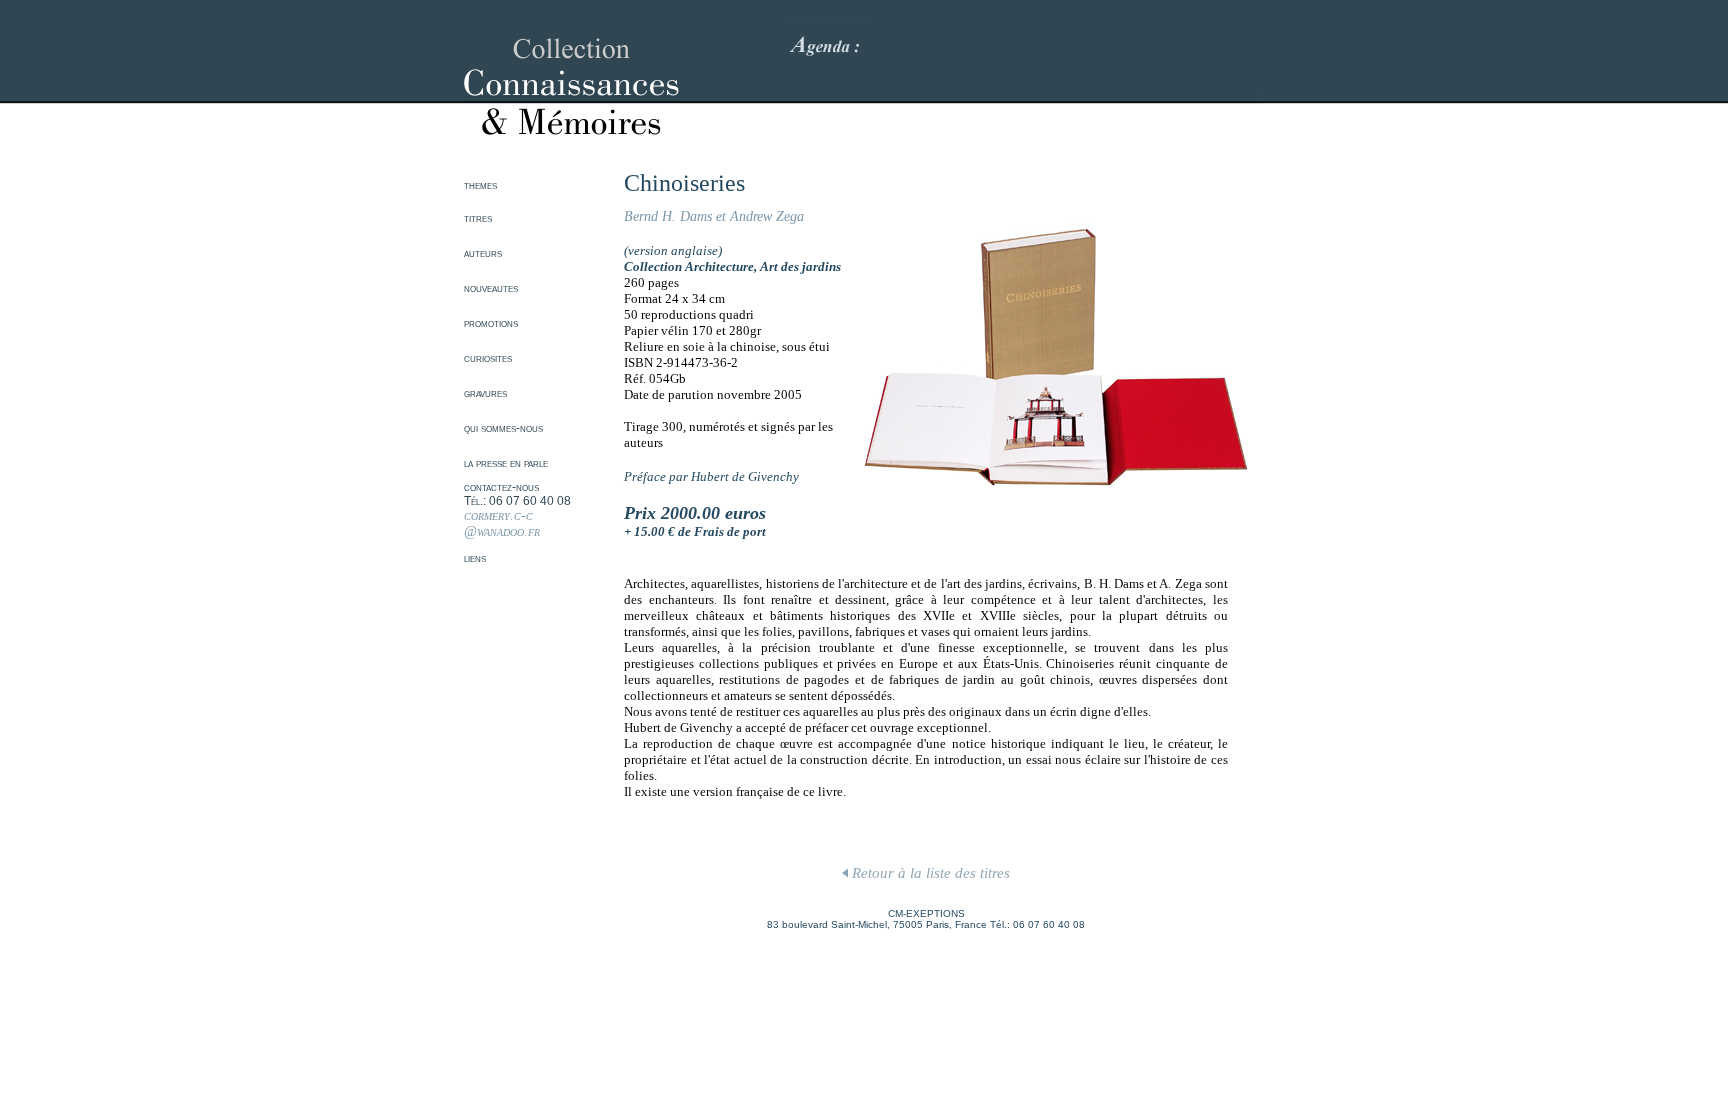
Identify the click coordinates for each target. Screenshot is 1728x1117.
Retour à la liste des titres (929, 873)
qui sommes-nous (503, 428)
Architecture (719, 266)
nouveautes (491, 288)
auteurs (483, 253)
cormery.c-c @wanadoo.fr (502, 523)
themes (480, 185)
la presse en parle (506, 463)
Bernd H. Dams (668, 216)
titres (478, 218)
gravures (485, 393)
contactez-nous (501, 487)
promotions (491, 323)
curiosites (488, 358)
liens (475, 558)
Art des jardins (800, 266)
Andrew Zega (767, 216)
